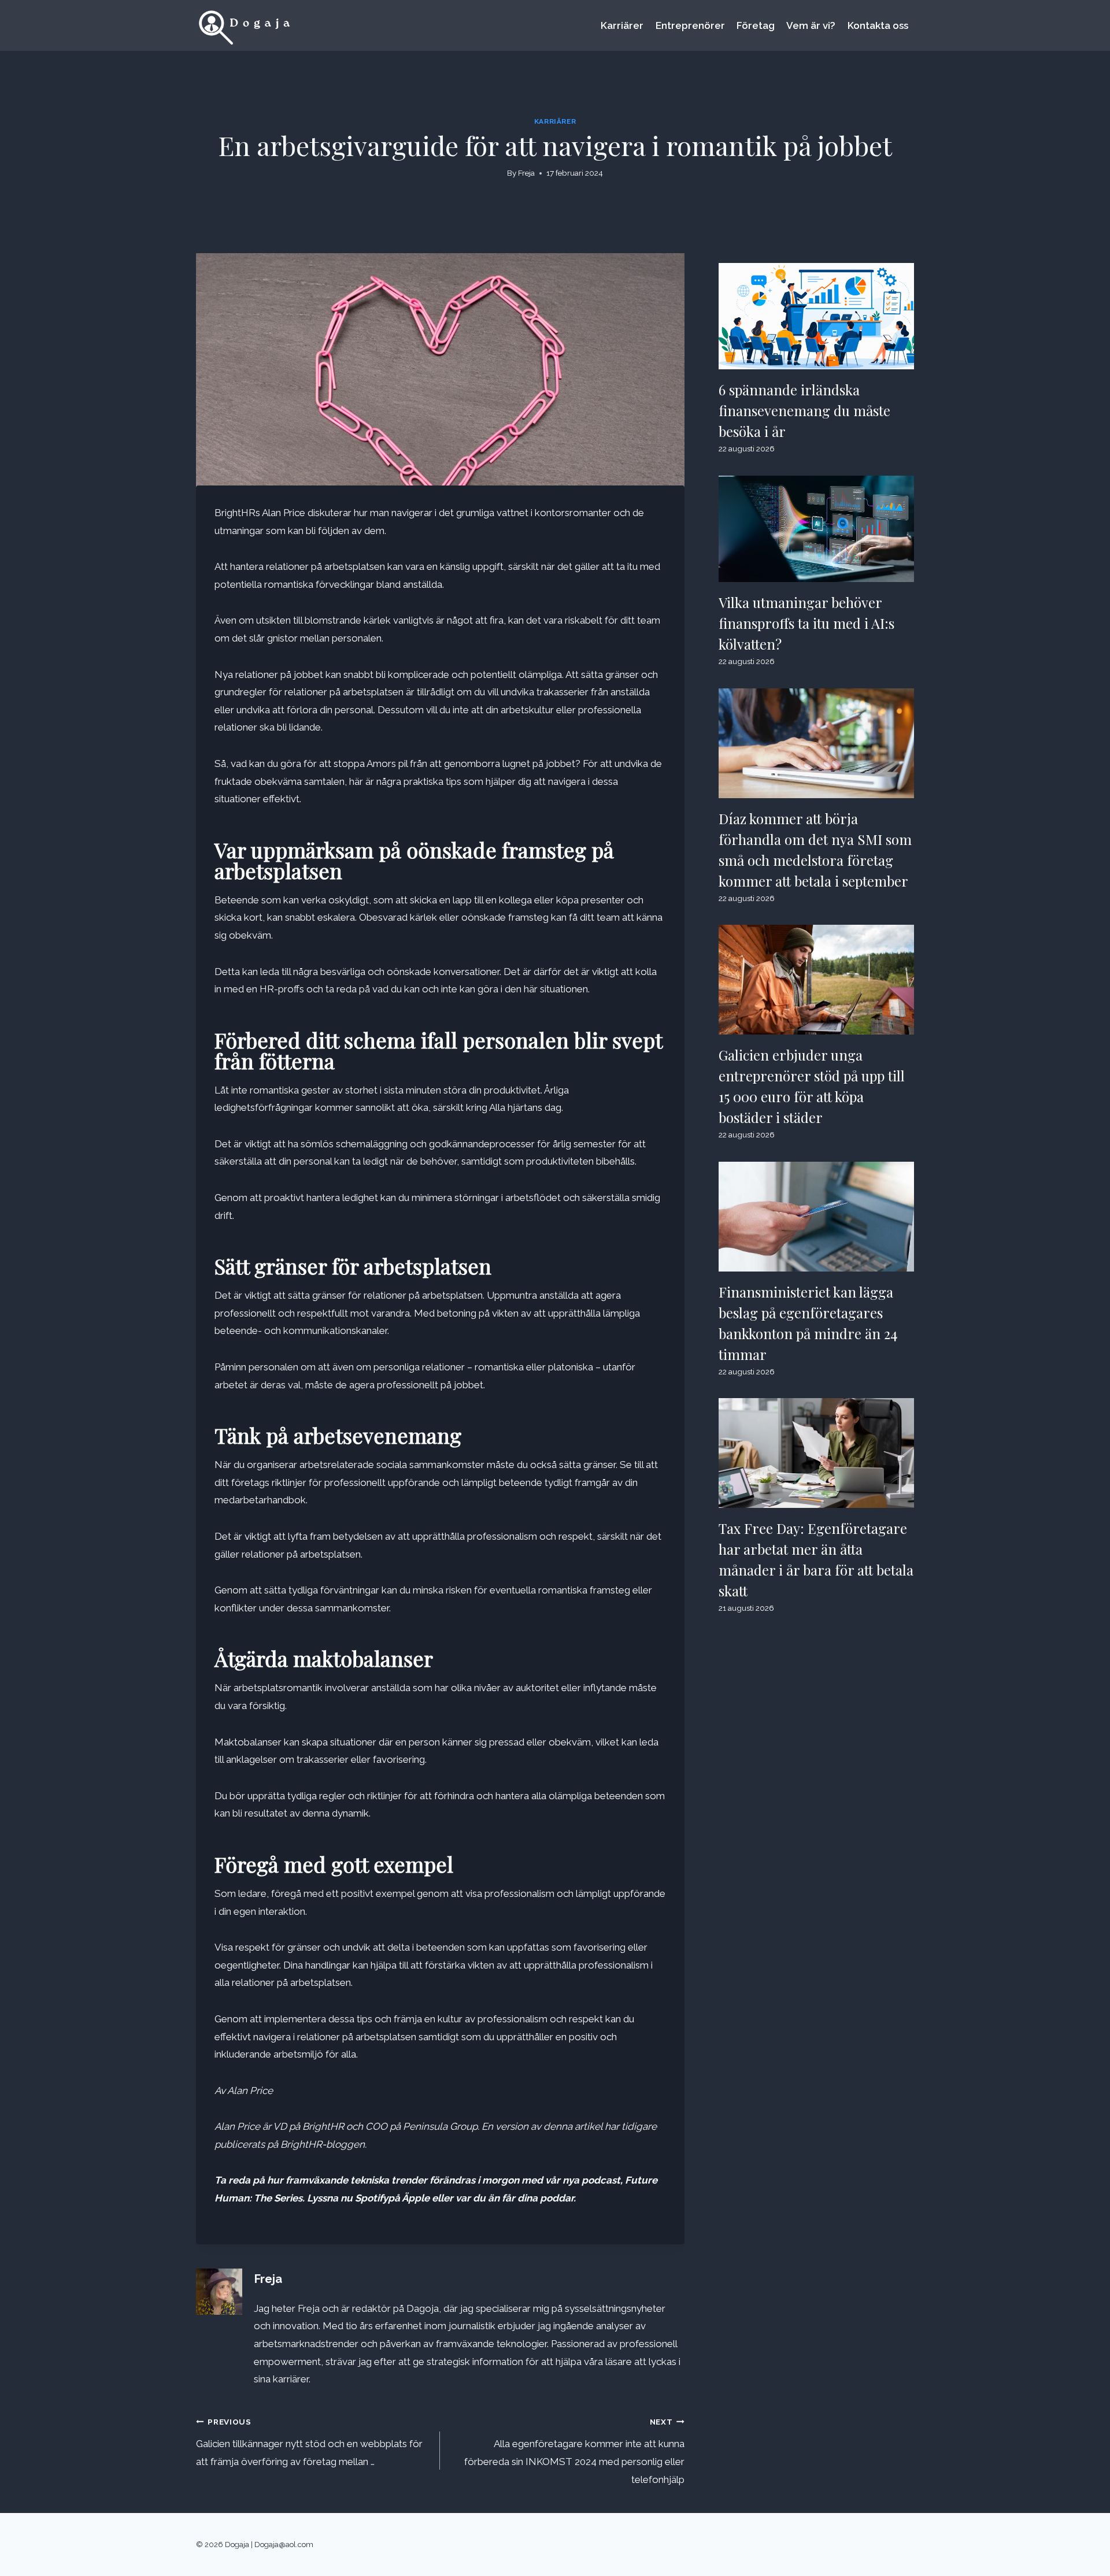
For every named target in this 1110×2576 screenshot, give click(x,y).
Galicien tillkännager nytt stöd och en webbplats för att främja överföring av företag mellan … (309, 2442)
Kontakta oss (878, 25)
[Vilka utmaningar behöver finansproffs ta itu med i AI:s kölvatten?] (816, 529)
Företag (756, 25)
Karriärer (622, 25)
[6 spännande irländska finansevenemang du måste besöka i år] (816, 316)
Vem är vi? (811, 25)
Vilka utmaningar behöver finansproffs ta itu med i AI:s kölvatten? (806, 623)
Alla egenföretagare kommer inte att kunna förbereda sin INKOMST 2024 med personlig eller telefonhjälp (574, 2451)
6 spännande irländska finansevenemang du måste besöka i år (804, 410)
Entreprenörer (690, 25)
